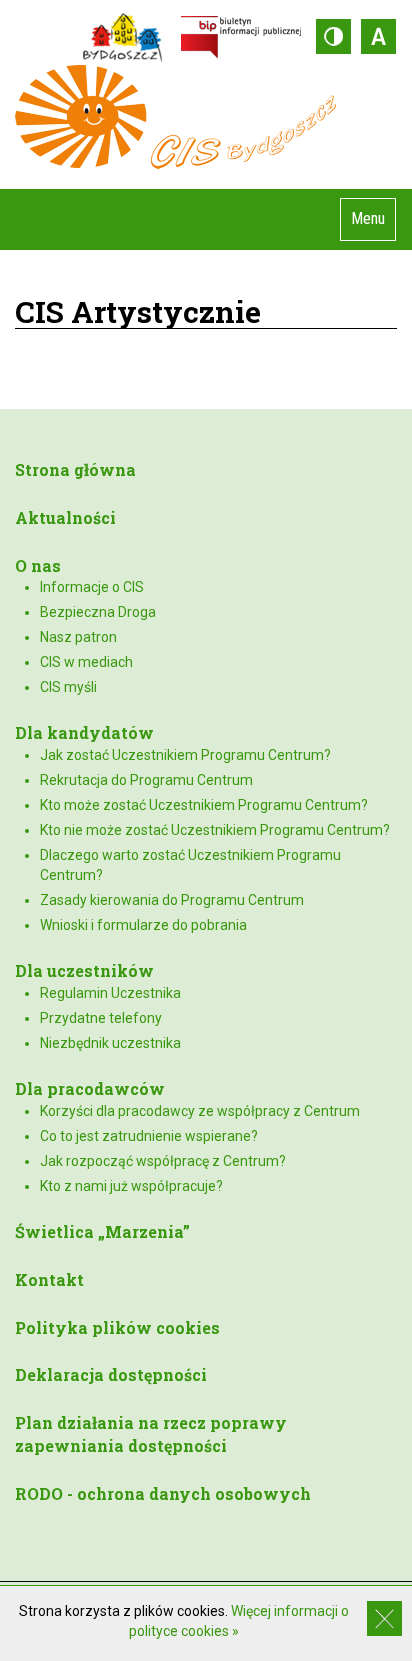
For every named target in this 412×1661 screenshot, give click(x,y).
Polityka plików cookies (117, 1327)
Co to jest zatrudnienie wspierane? (149, 1136)
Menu (368, 218)
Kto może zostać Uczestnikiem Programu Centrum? (204, 805)
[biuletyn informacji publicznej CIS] (241, 36)
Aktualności (65, 517)
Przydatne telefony (101, 1018)
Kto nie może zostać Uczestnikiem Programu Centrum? (215, 830)
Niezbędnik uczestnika (110, 1043)
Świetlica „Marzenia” (102, 1231)
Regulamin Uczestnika (110, 993)
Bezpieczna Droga (98, 612)
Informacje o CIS (92, 587)
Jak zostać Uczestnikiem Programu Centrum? (185, 755)
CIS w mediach (86, 662)
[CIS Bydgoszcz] (206, 117)
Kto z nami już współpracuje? (131, 1186)
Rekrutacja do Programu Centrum (146, 780)
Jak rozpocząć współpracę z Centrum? (163, 1161)
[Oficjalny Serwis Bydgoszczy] (128, 36)
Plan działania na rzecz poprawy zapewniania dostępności (151, 1434)
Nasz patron (78, 637)
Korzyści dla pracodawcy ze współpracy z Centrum (200, 1111)
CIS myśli (68, 687)
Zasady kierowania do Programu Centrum (172, 900)
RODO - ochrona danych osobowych (163, 1493)
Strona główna (75, 469)
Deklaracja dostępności (111, 1374)
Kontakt (49, 1279)
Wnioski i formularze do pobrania (143, 925)
